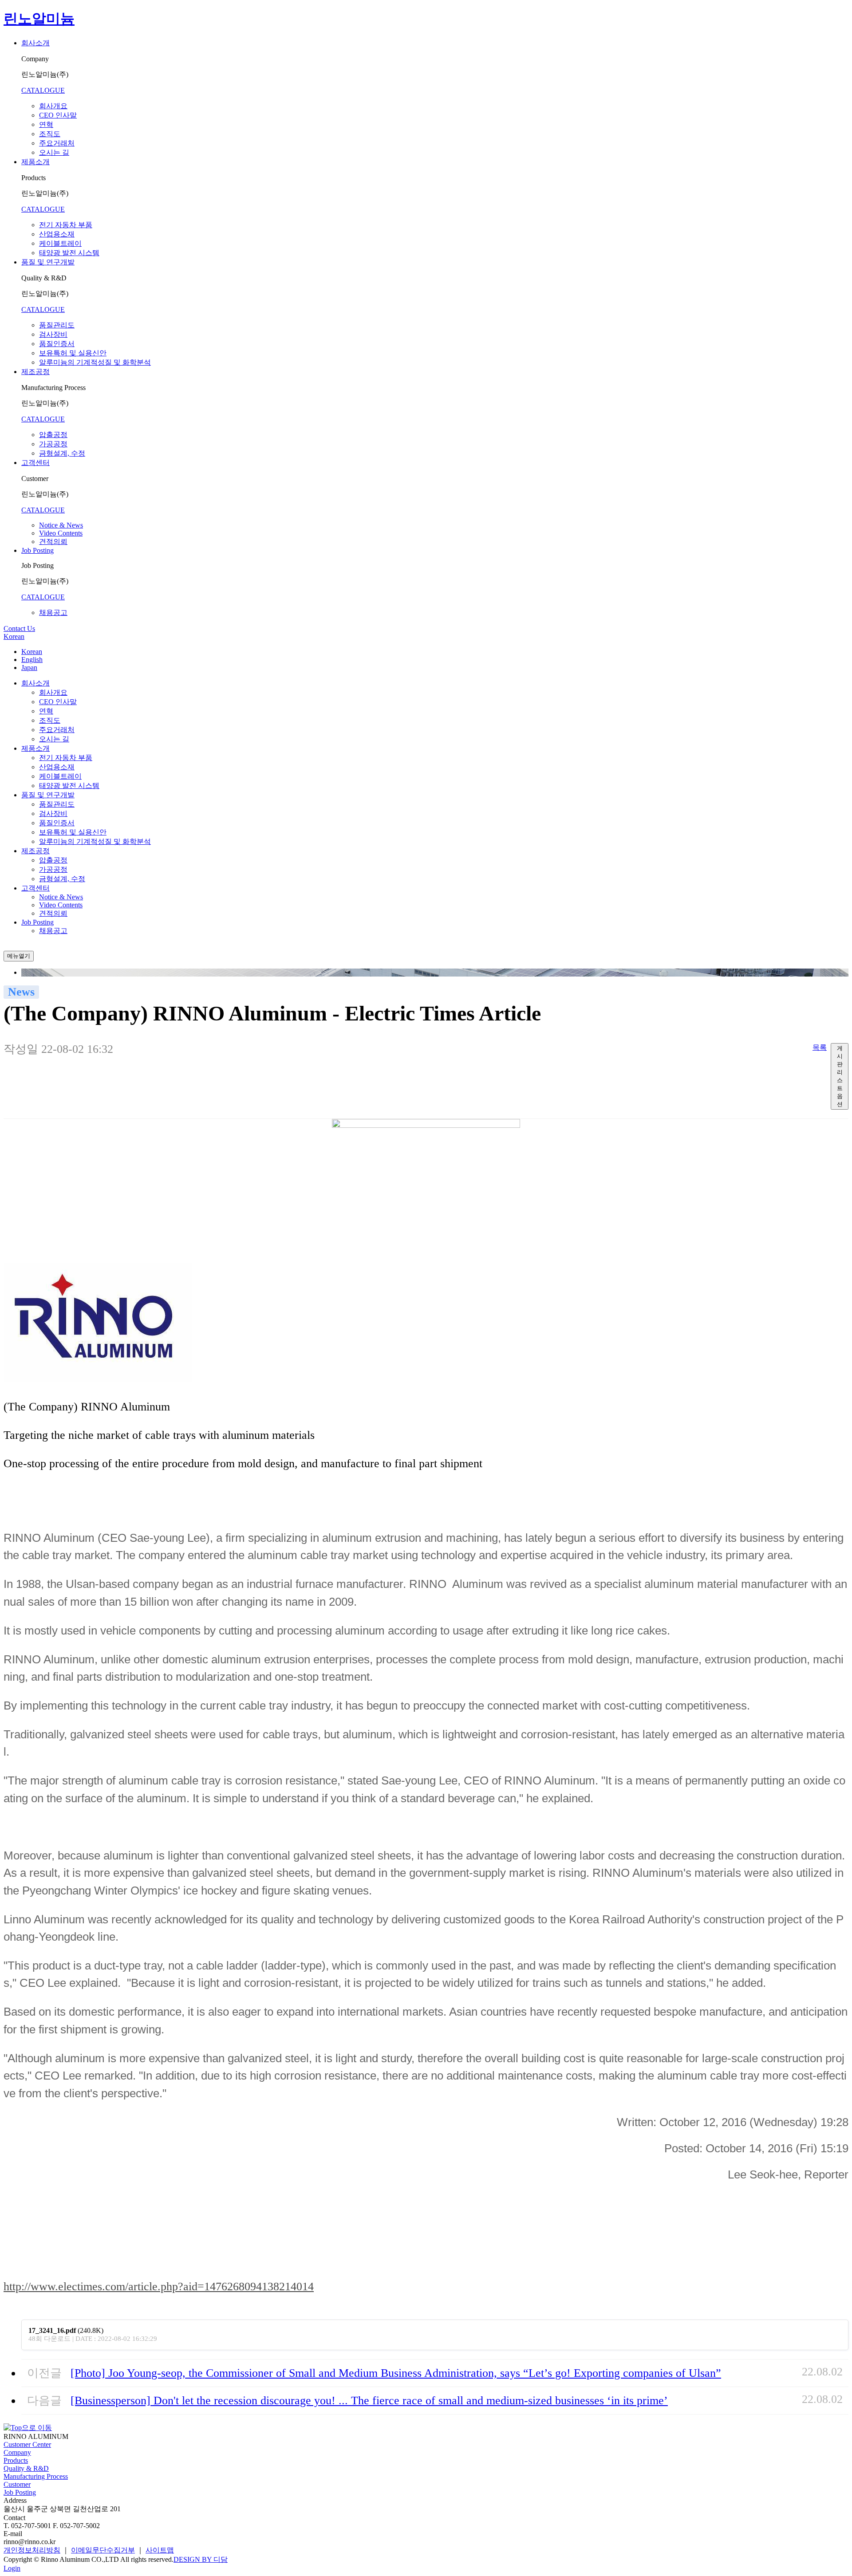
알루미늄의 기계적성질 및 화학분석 (95, 362)
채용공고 (53, 612)
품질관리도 (57, 325)
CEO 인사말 (58, 115)
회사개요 (53, 106)
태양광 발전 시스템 (69, 253)
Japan (29, 668)
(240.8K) (66, 2330)
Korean (14, 636)
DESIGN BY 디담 (201, 2559)
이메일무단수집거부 (103, 2550)
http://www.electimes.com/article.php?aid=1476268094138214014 (159, 2286)
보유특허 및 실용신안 (73, 353)
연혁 (46, 124)
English (32, 660)
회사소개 (35, 43)
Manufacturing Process (36, 2476)
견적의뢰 (53, 542)
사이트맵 (160, 2550)
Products (16, 2460)
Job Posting (37, 550)
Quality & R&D (26, 2468)
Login (12, 2568)
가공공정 (53, 444)
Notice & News (61, 525)
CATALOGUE (43, 90)
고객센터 (35, 463)
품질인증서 (57, 344)
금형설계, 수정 (62, 453)
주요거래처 (57, 143)
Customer (17, 2484)
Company (17, 2452)
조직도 (50, 134)
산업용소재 (57, 234)
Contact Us (19, 628)
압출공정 (53, 435)
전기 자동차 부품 (66, 225)
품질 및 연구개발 (48, 262)
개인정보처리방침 (32, 2550)
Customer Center (27, 2444)
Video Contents (61, 533)
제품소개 (35, 162)
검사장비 (53, 334)
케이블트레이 (60, 243)
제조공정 (35, 372)
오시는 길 (54, 152)
